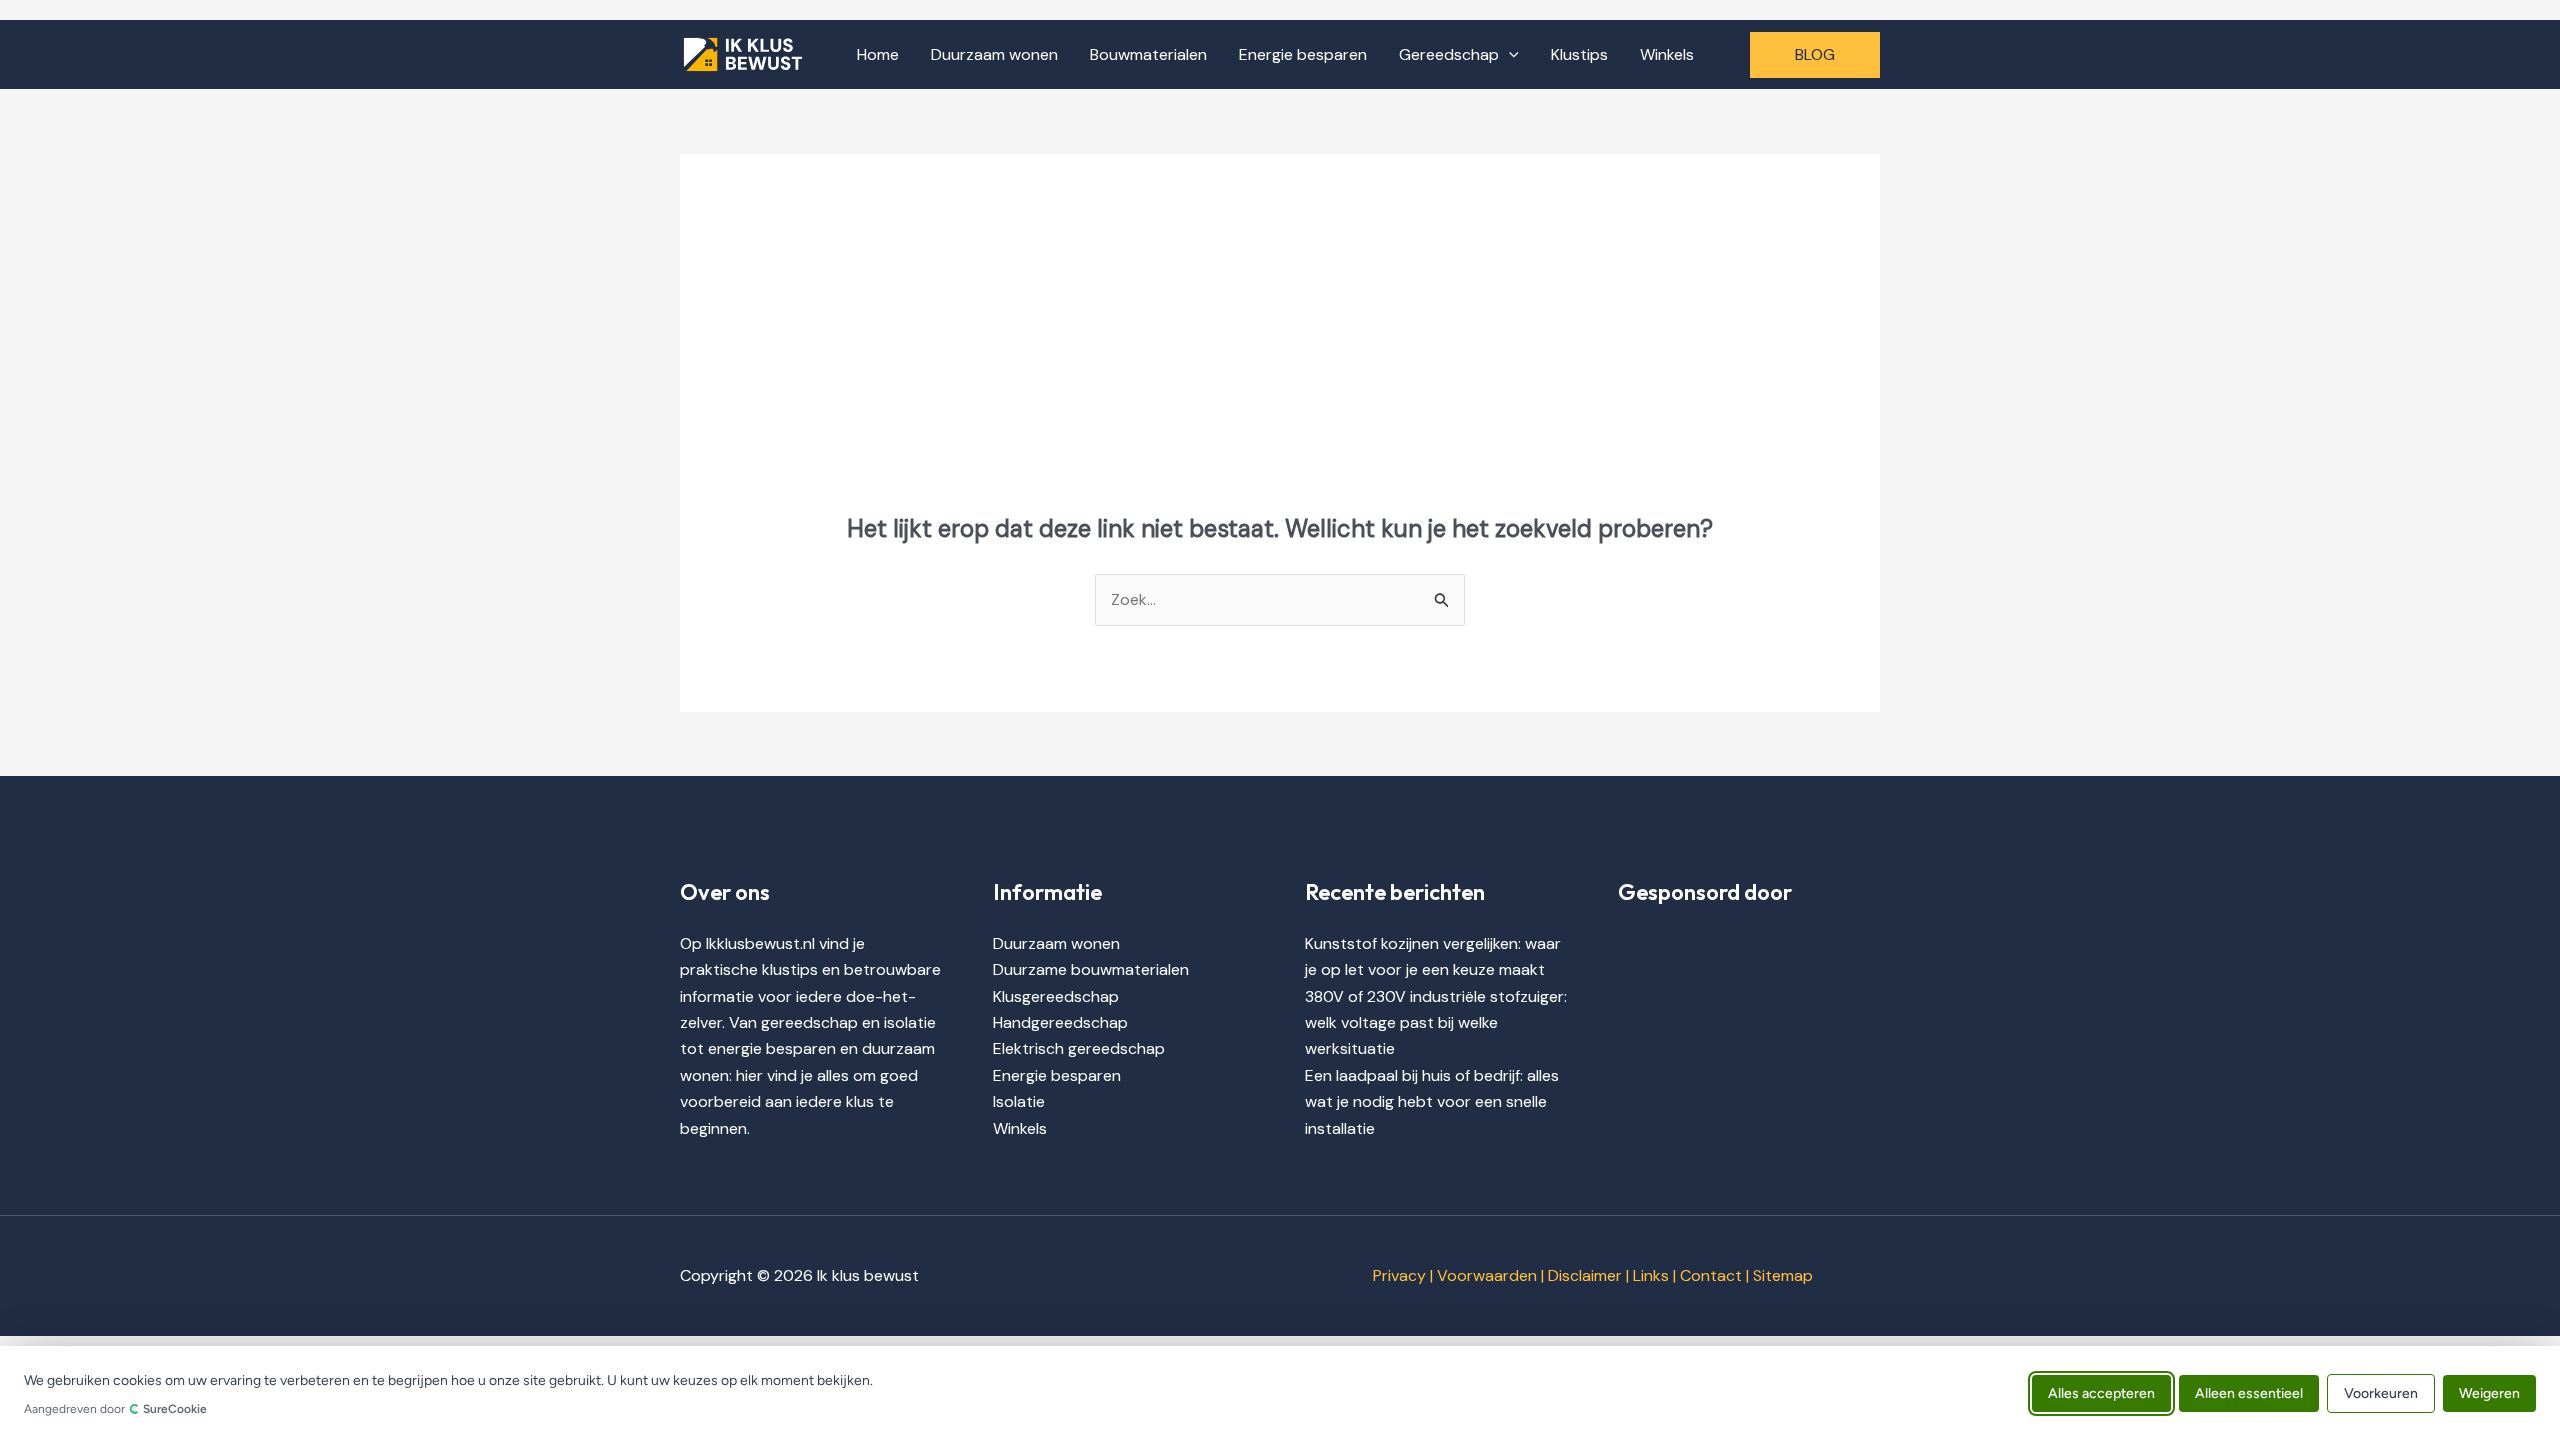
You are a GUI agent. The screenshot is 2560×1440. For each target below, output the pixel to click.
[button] (1509, 55)
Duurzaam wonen (994, 54)
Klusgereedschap (1056, 996)
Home (878, 54)
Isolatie (1019, 1101)
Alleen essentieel (2249, 1392)
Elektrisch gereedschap (1079, 1048)
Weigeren (2489, 1392)
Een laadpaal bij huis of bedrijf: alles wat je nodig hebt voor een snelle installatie (1432, 1102)
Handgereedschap (1060, 1022)
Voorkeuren (2381, 1392)
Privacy (1399, 1275)
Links (1651, 1275)
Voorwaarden (1487, 1275)
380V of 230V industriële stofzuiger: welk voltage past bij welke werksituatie (1436, 1023)
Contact (1711, 1275)
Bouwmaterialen (1148, 54)
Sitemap (1783, 1275)
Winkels (1667, 54)
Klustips (1579, 54)
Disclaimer (1585, 1275)
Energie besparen (1303, 54)
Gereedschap (1449, 54)
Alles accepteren (2101, 1392)
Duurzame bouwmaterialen (1091, 969)
